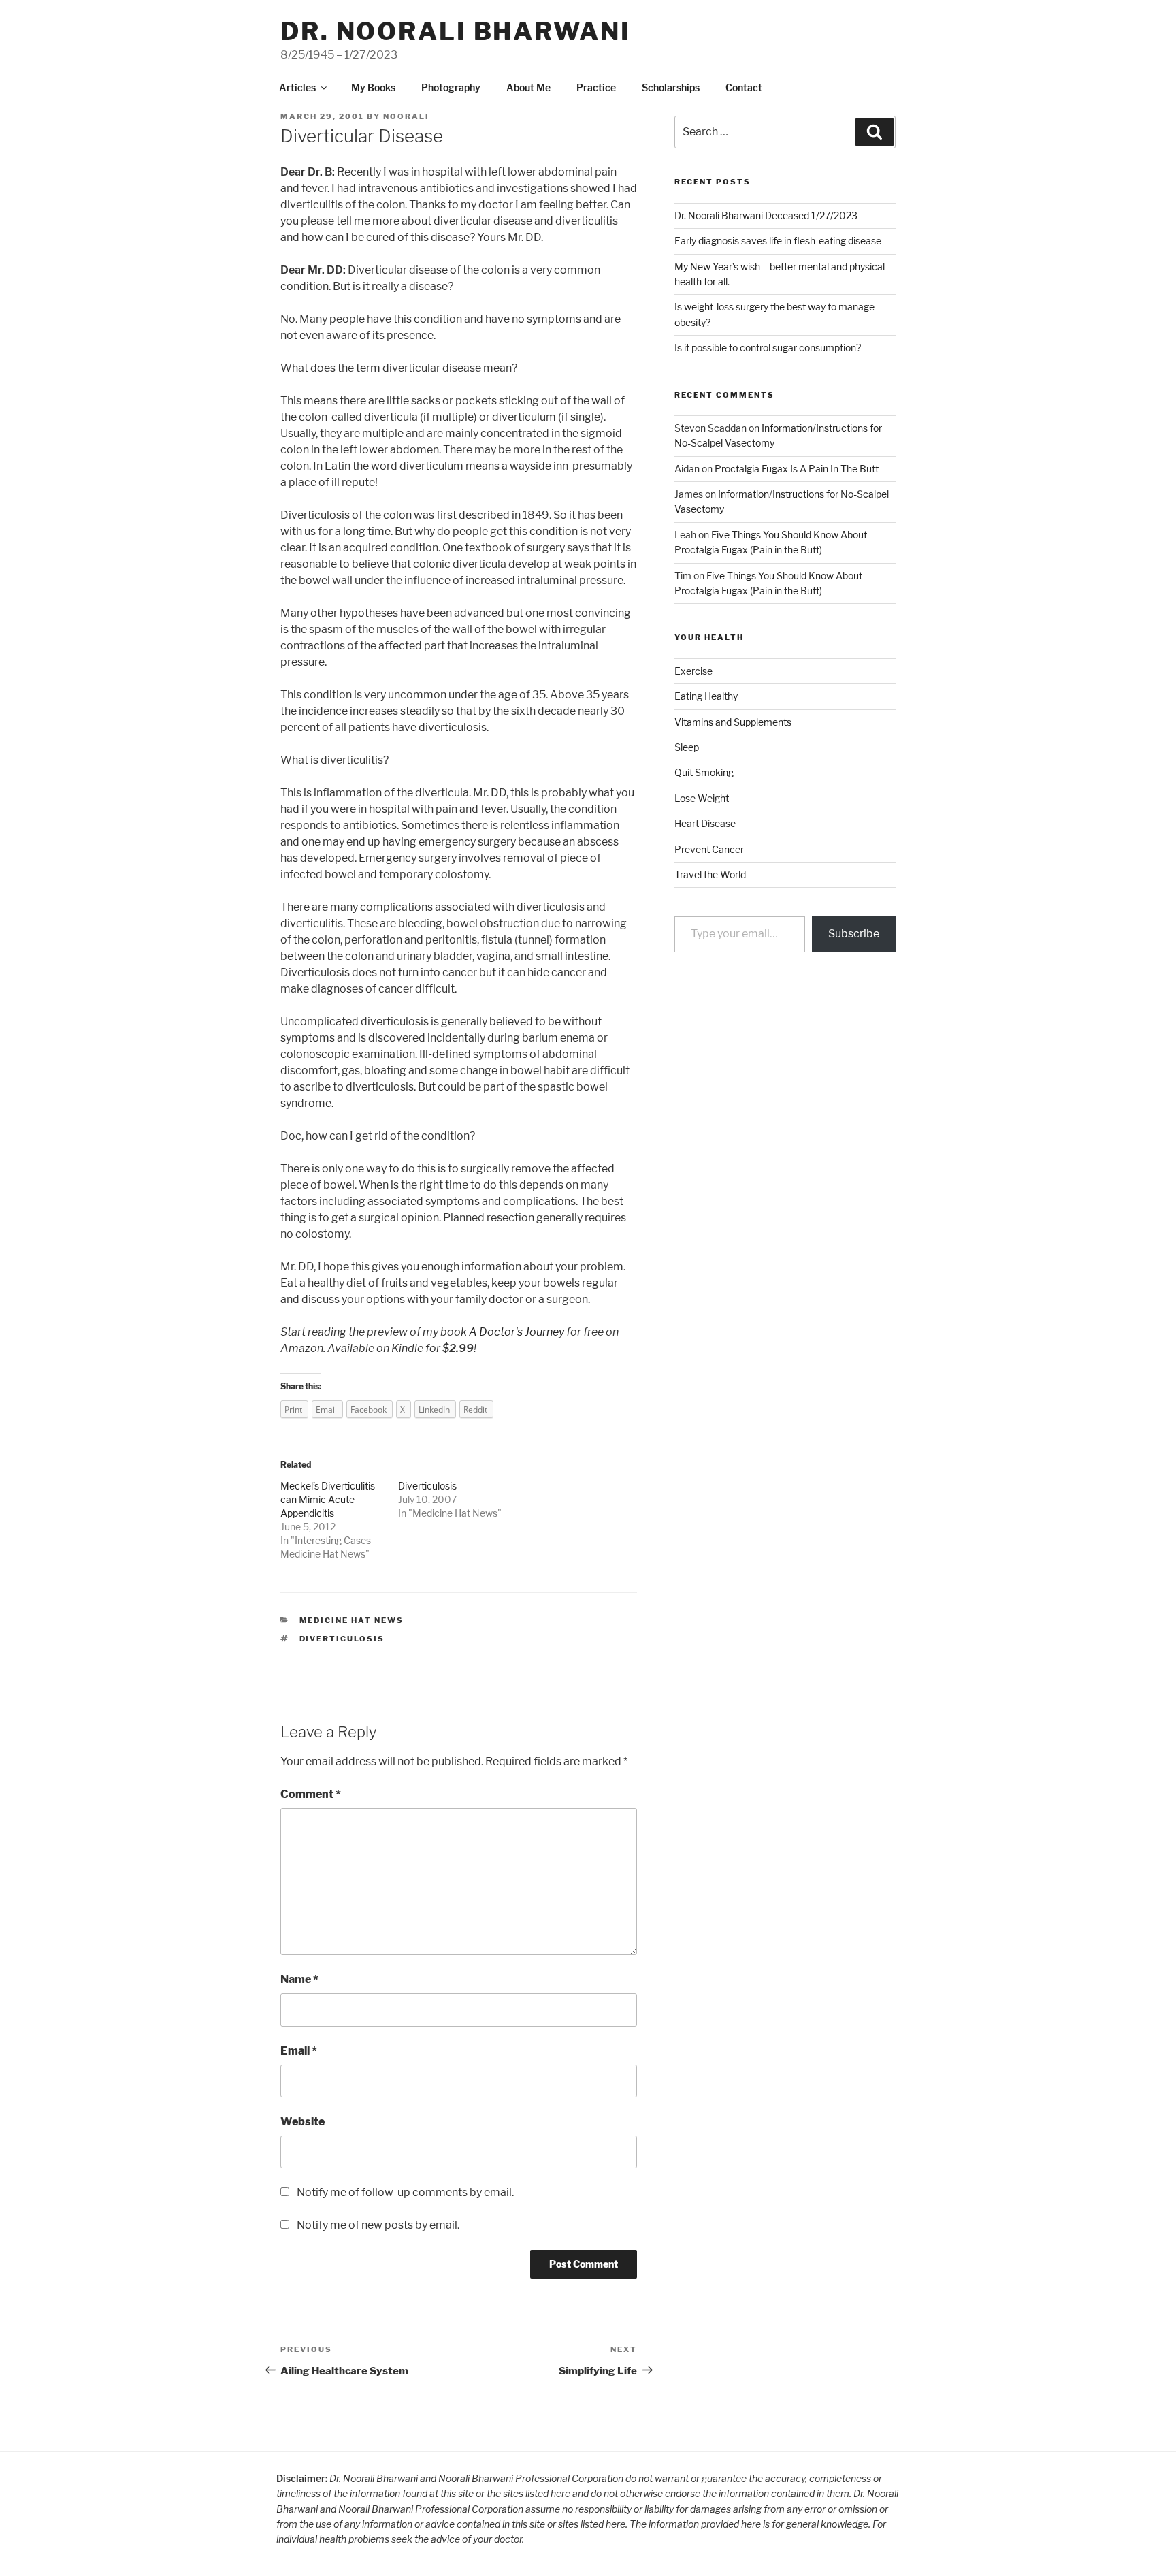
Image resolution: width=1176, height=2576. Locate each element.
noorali (406, 116)
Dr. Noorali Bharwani (456, 31)
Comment (311, 1794)
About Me (528, 87)
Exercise (693, 671)
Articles (297, 87)
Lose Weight (702, 798)
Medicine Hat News (323, 1554)
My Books (373, 87)
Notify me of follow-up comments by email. (405, 2192)
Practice (596, 87)
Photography (451, 87)
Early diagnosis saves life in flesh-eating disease (778, 241)
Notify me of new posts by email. (378, 2225)
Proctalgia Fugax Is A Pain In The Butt (797, 469)
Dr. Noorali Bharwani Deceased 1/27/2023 (766, 215)
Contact (744, 87)
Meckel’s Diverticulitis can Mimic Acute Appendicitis (328, 1499)
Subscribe (854, 934)
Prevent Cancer (709, 849)
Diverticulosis (427, 1486)
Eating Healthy (706, 696)
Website (303, 2122)
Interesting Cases (333, 1540)
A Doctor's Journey (517, 1332)
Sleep (687, 747)
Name (299, 1979)
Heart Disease (705, 823)
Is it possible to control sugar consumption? (768, 348)
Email (299, 2051)
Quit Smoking (704, 772)
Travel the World (710, 874)
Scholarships (671, 87)
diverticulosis (342, 1639)
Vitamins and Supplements (733, 722)
